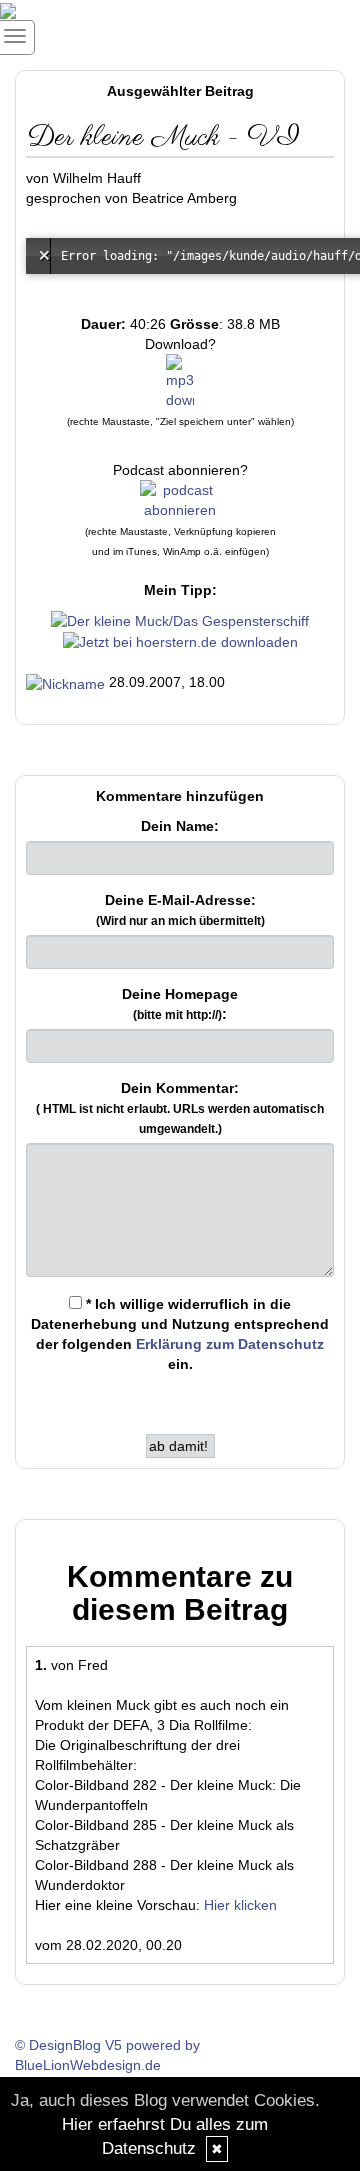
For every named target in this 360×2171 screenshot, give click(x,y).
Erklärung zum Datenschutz (230, 1344)
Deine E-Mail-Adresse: (180, 910)
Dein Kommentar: (180, 1108)
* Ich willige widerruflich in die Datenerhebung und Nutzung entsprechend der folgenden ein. (180, 1334)
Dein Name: (180, 826)
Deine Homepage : (180, 1004)
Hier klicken (240, 1905)
